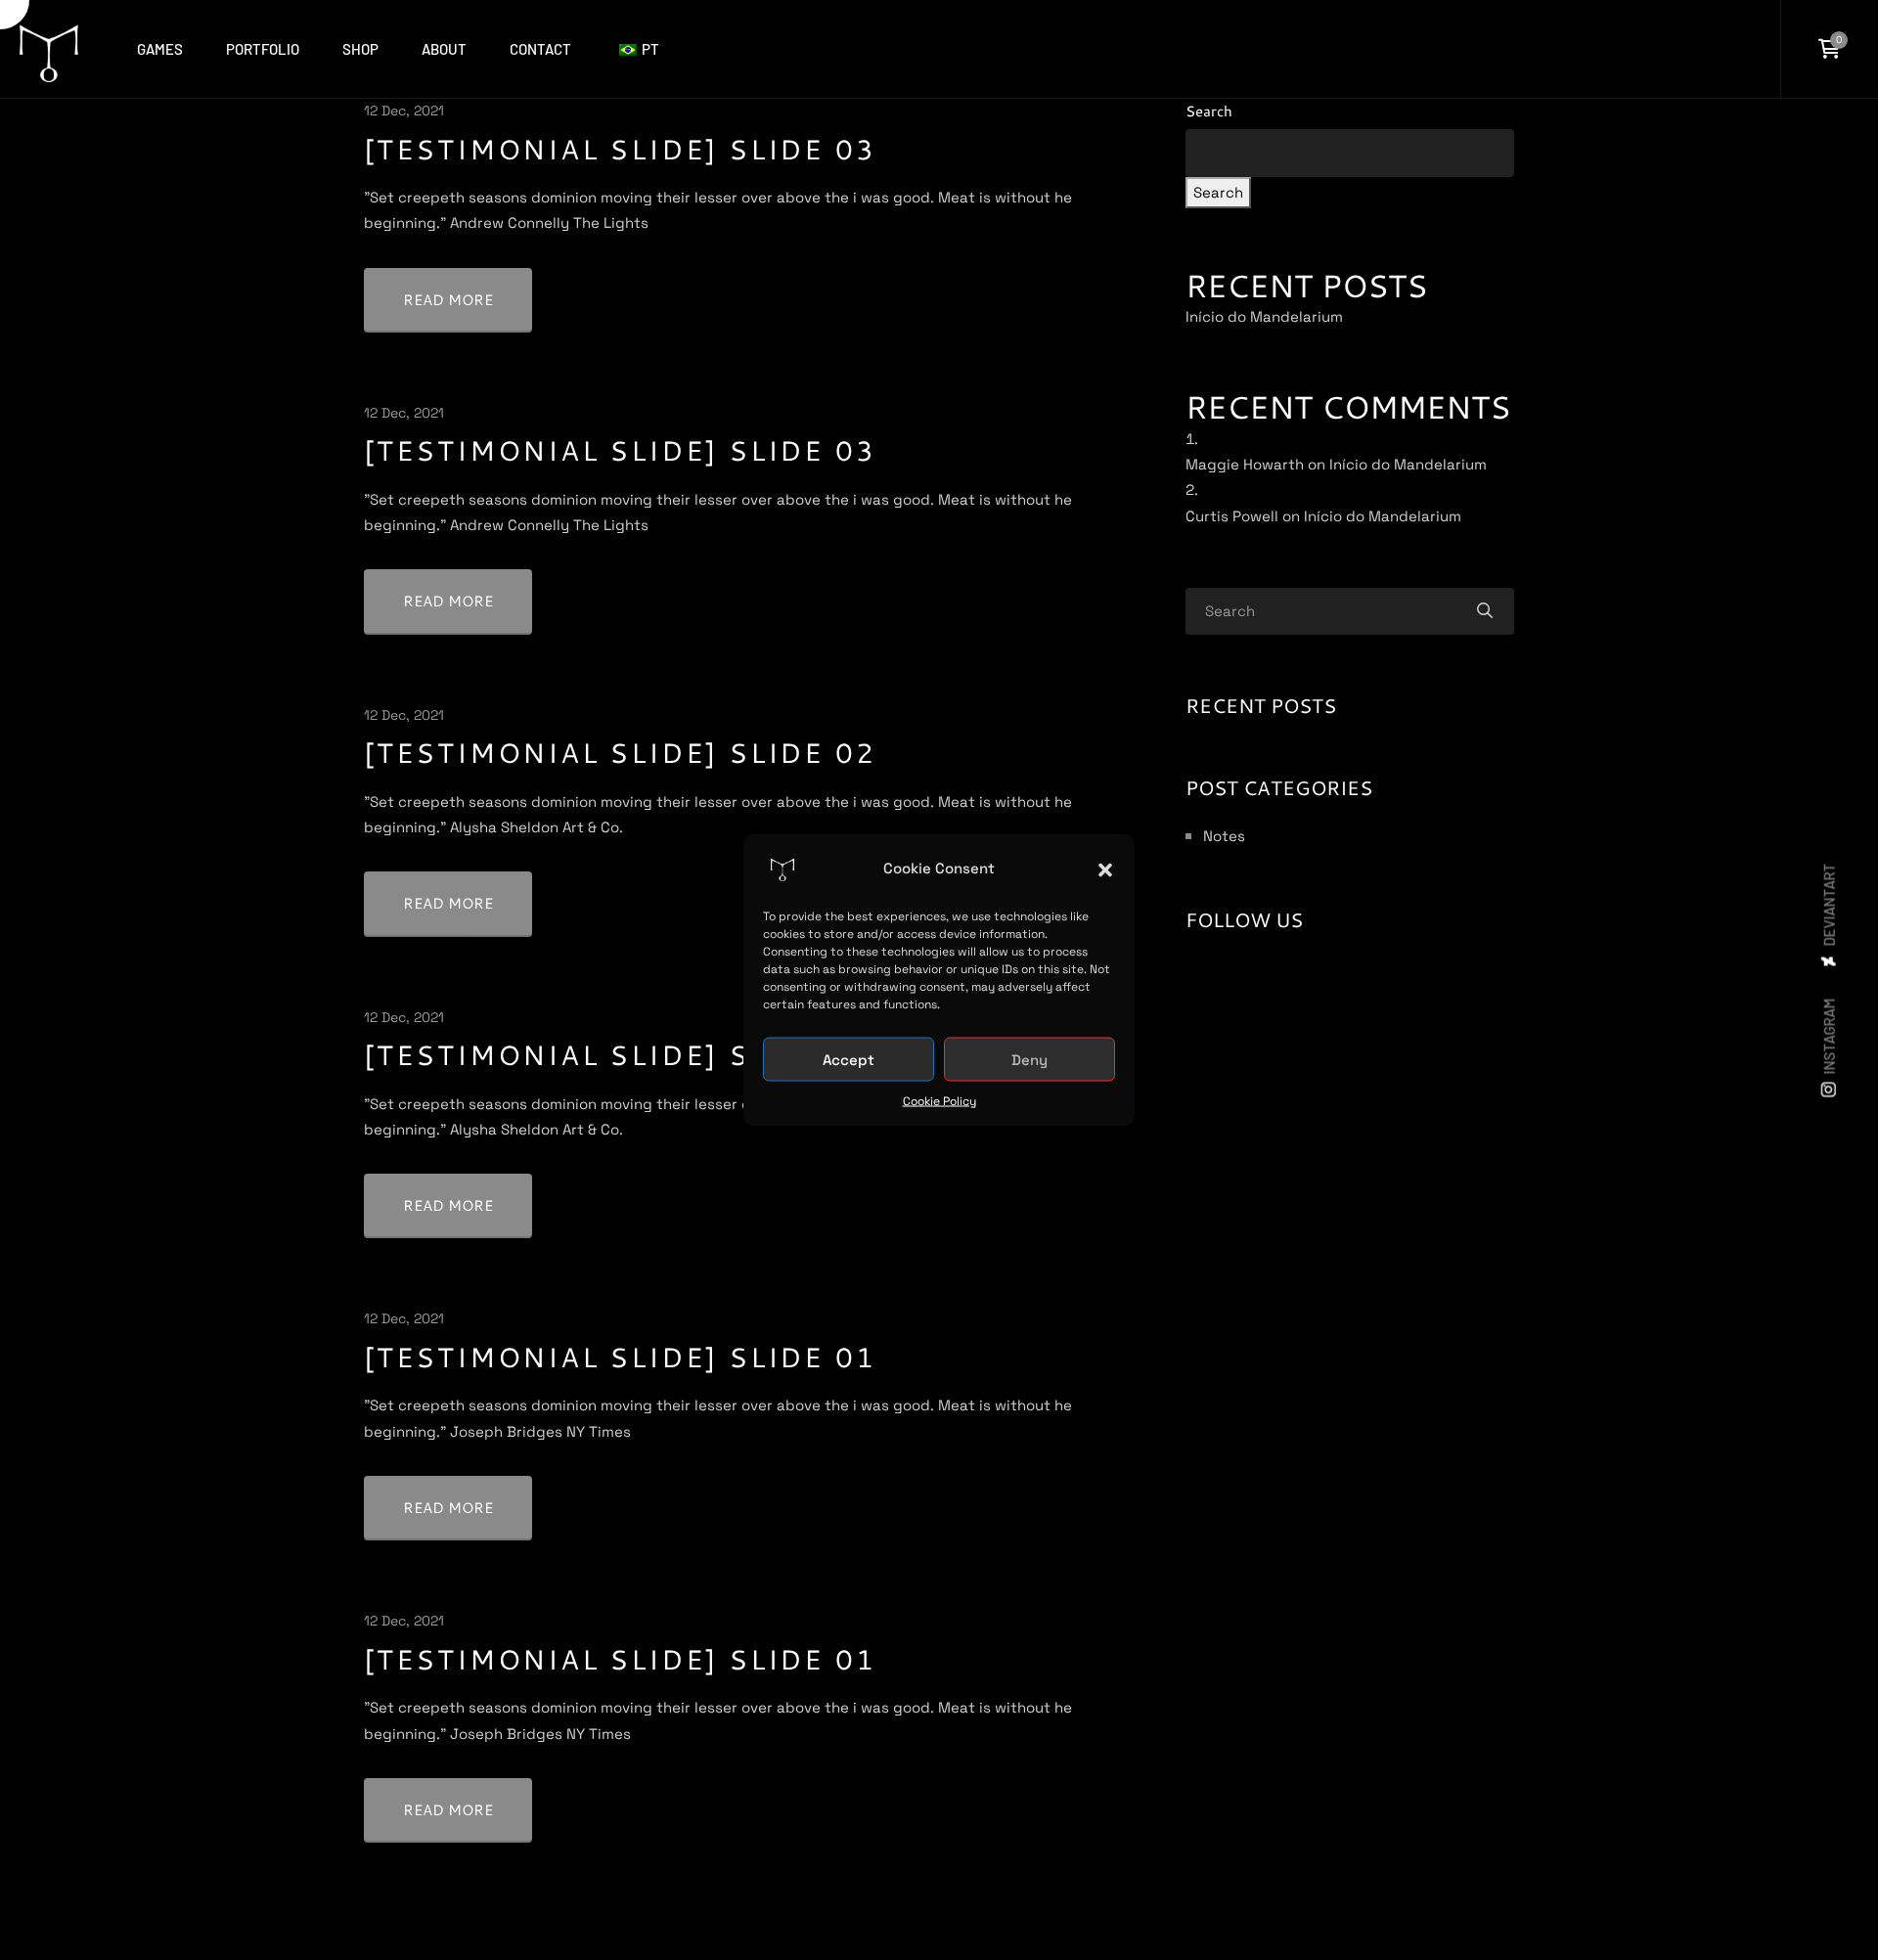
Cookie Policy (939, 1101)
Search (1209, 111)
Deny (1029, 1059)
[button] (1105, 869)
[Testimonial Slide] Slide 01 (620, 1357)
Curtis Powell (1232, 516)
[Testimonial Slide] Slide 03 (620, 149)
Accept (849, 1059)
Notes (1224, 836)
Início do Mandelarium (1264, 316)
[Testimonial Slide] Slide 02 (620, 752)
